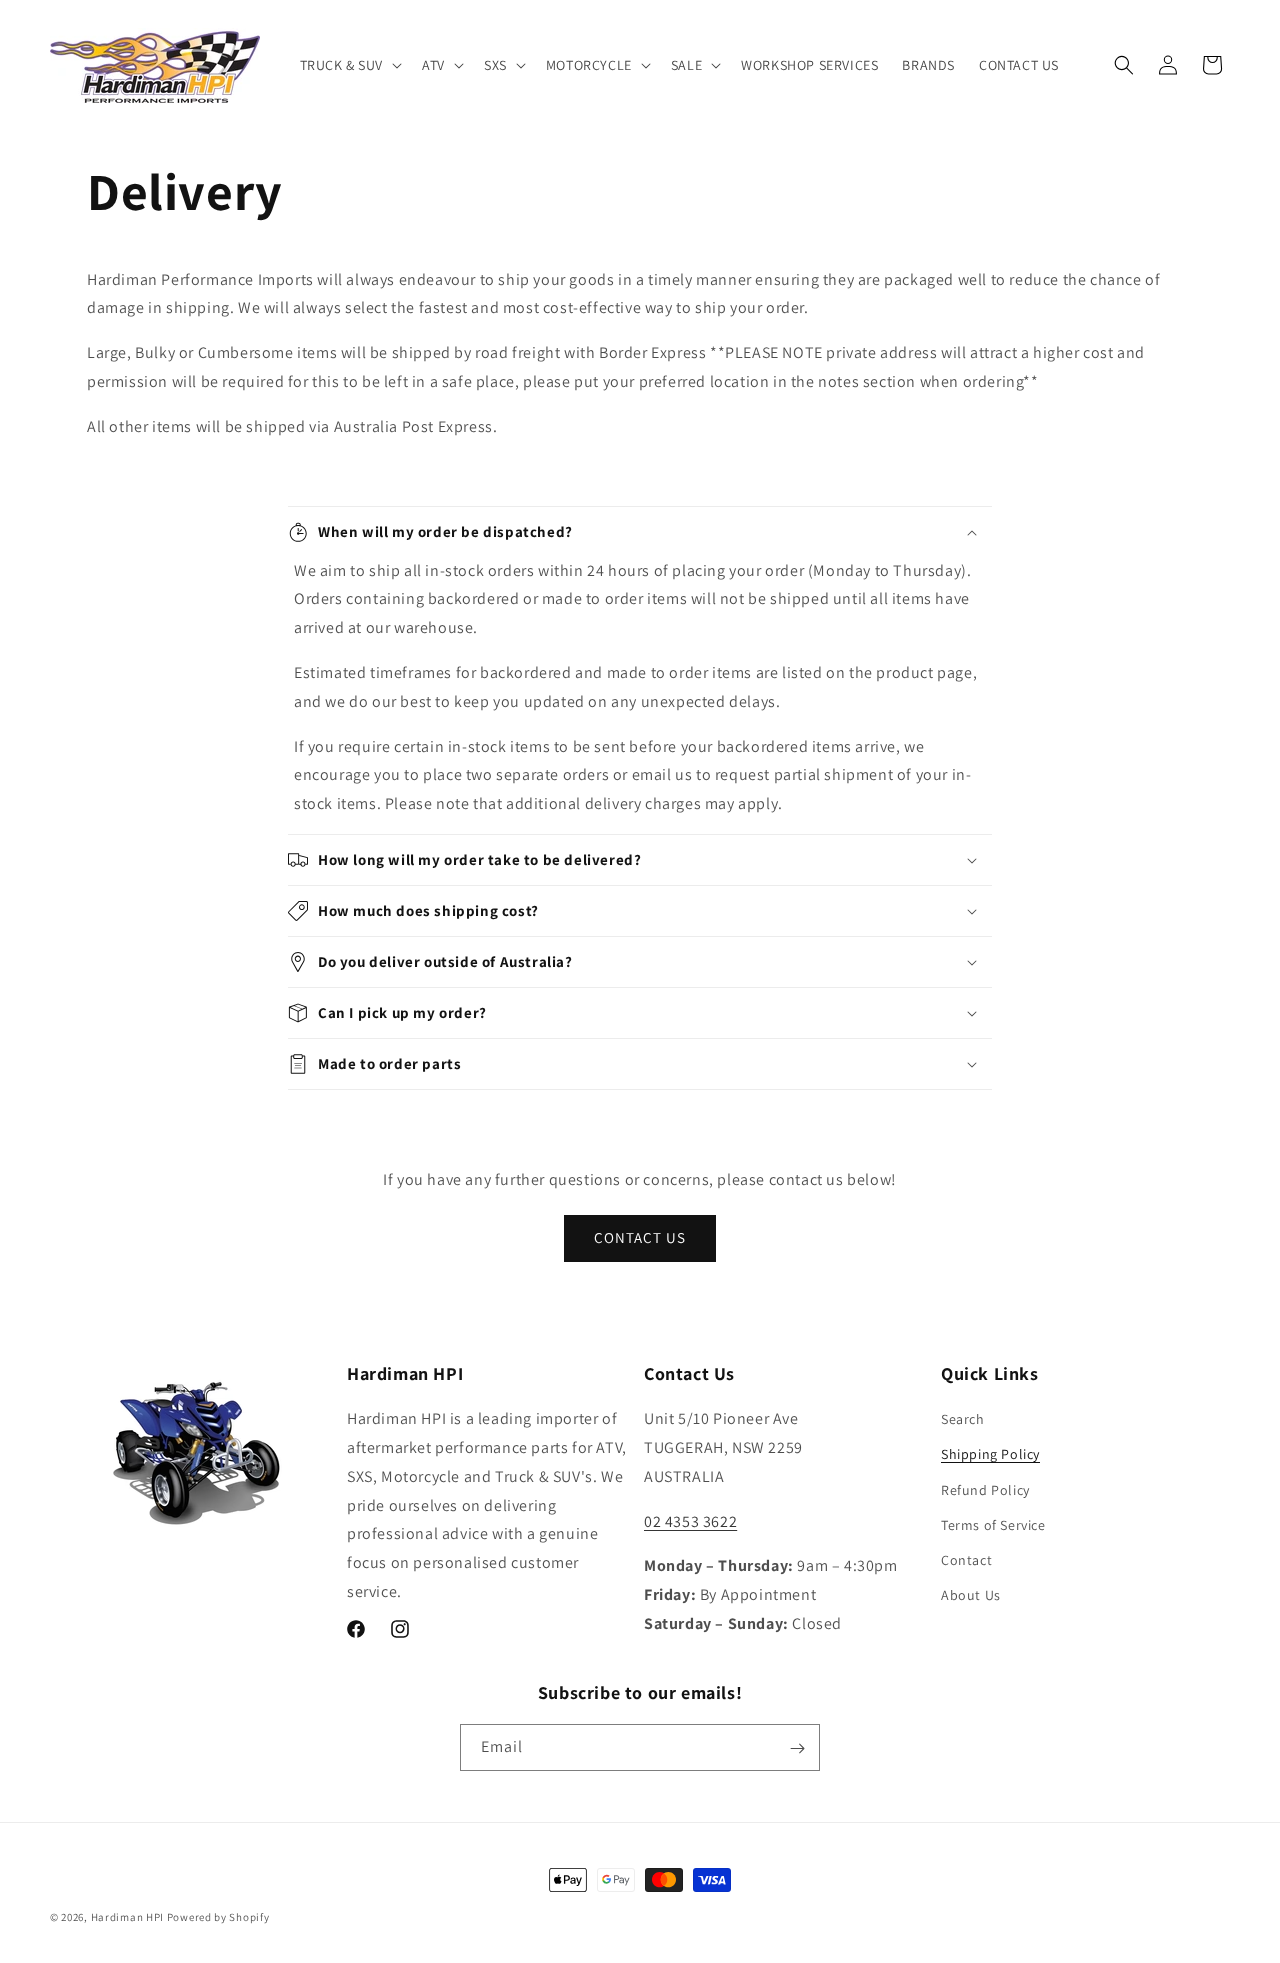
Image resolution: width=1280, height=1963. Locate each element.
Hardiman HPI (127, 1917)
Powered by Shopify (218, 1917)
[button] (349, 65)
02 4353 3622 (690, 1521)
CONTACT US (640, 1237)
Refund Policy (985, 1490)
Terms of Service (993, 1525)
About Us (971, 1596)
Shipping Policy (990, 1455)
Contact (966, 1560)
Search (963, 1420)
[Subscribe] (797, 1748)
